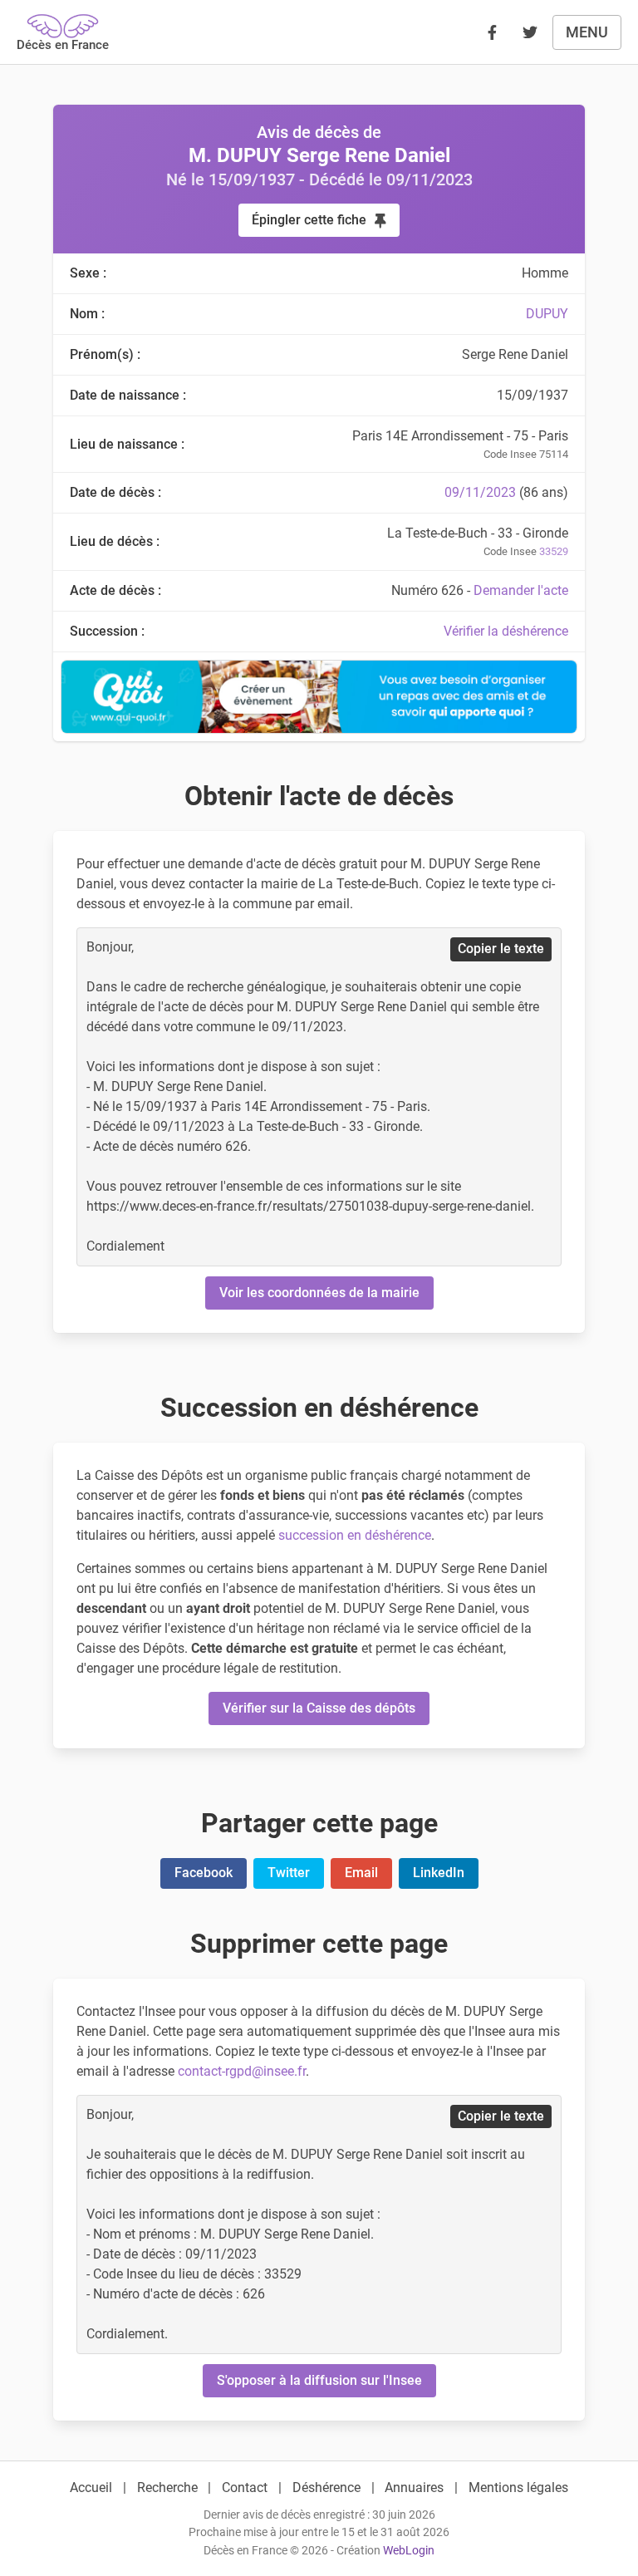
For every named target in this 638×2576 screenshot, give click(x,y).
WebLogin (409, 2551)
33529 (554, 551)
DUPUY (547, 314)
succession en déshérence (355, 1535)
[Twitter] (530, 32)
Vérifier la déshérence (506, 631)
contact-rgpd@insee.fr (242, 2071)
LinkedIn (439, 1873)
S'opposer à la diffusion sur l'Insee (319, 2380)
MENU (587, 32)
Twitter (289, 1873)
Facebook (204, 1873)
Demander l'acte (521, 590)
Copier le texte (501, 949)
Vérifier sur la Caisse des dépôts (319, 1708)
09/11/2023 (480, 492)
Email (361, 1873)
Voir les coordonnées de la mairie (319, 1293)
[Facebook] (492, 32)
